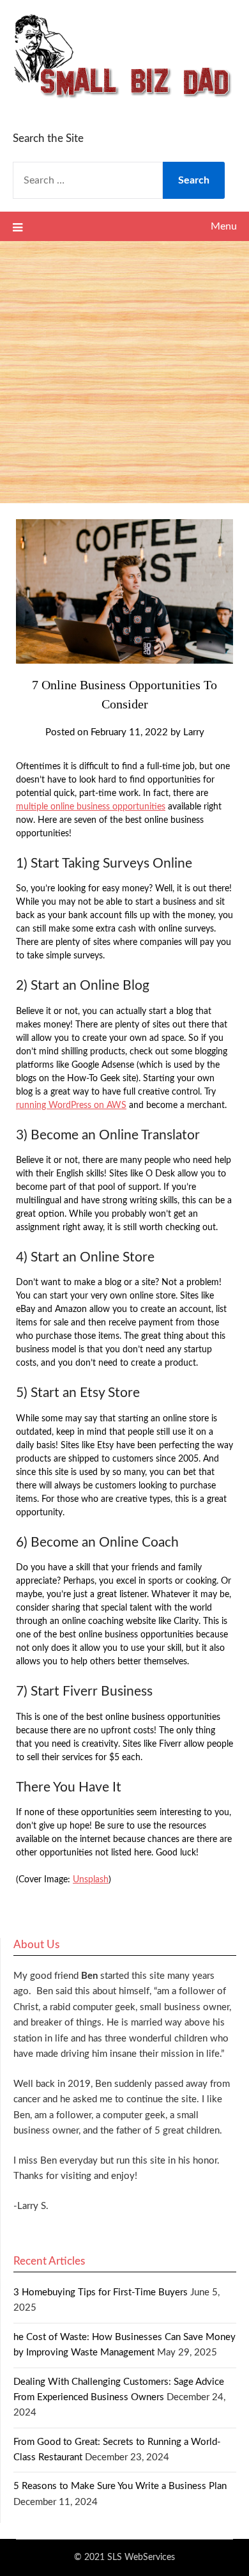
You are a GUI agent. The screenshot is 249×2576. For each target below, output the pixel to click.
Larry (194, 732)
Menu (224, 226)
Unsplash (91, 1880)
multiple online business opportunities (91, 807)
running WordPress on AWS (71, 1105)
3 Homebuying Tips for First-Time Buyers (101, 2292)
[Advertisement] (124, 372)
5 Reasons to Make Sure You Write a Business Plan (120, 2486)
